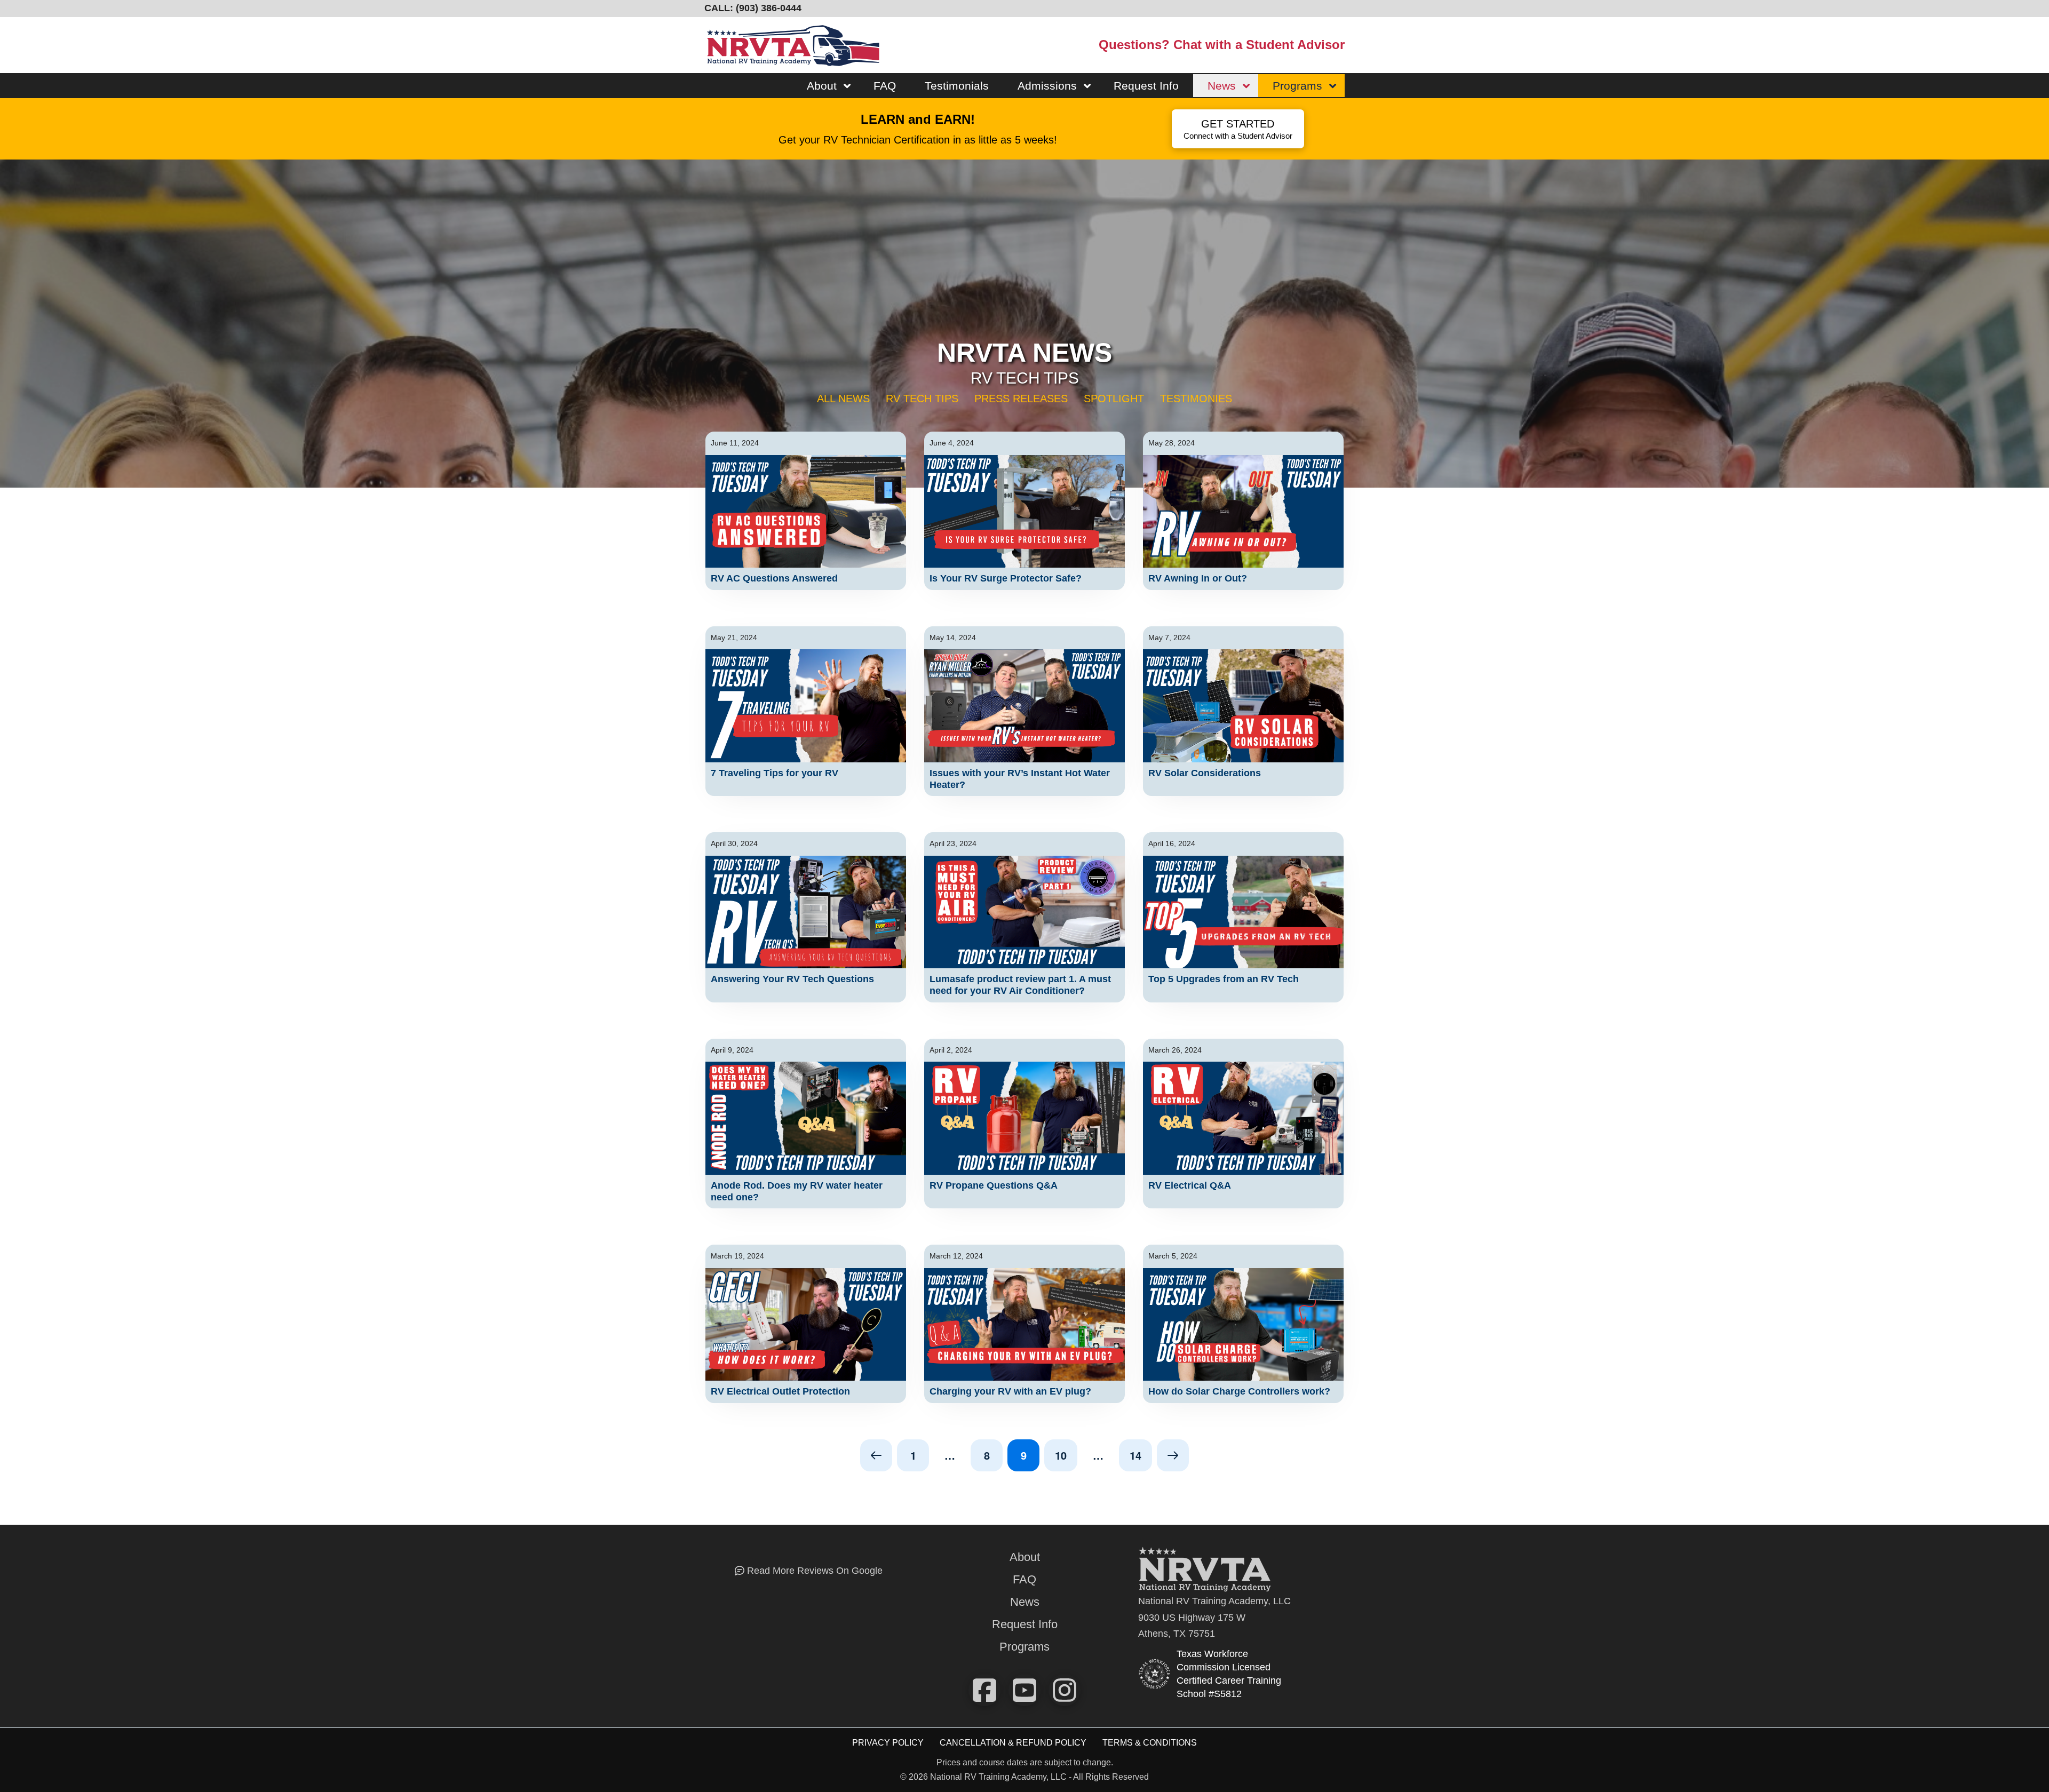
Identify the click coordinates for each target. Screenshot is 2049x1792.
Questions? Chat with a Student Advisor (1222, 45)
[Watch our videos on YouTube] (1024, 1690)
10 (1061, 1455)
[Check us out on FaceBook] (984, 1690)
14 (1135, 1455)
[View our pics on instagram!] (1065, 1690)
